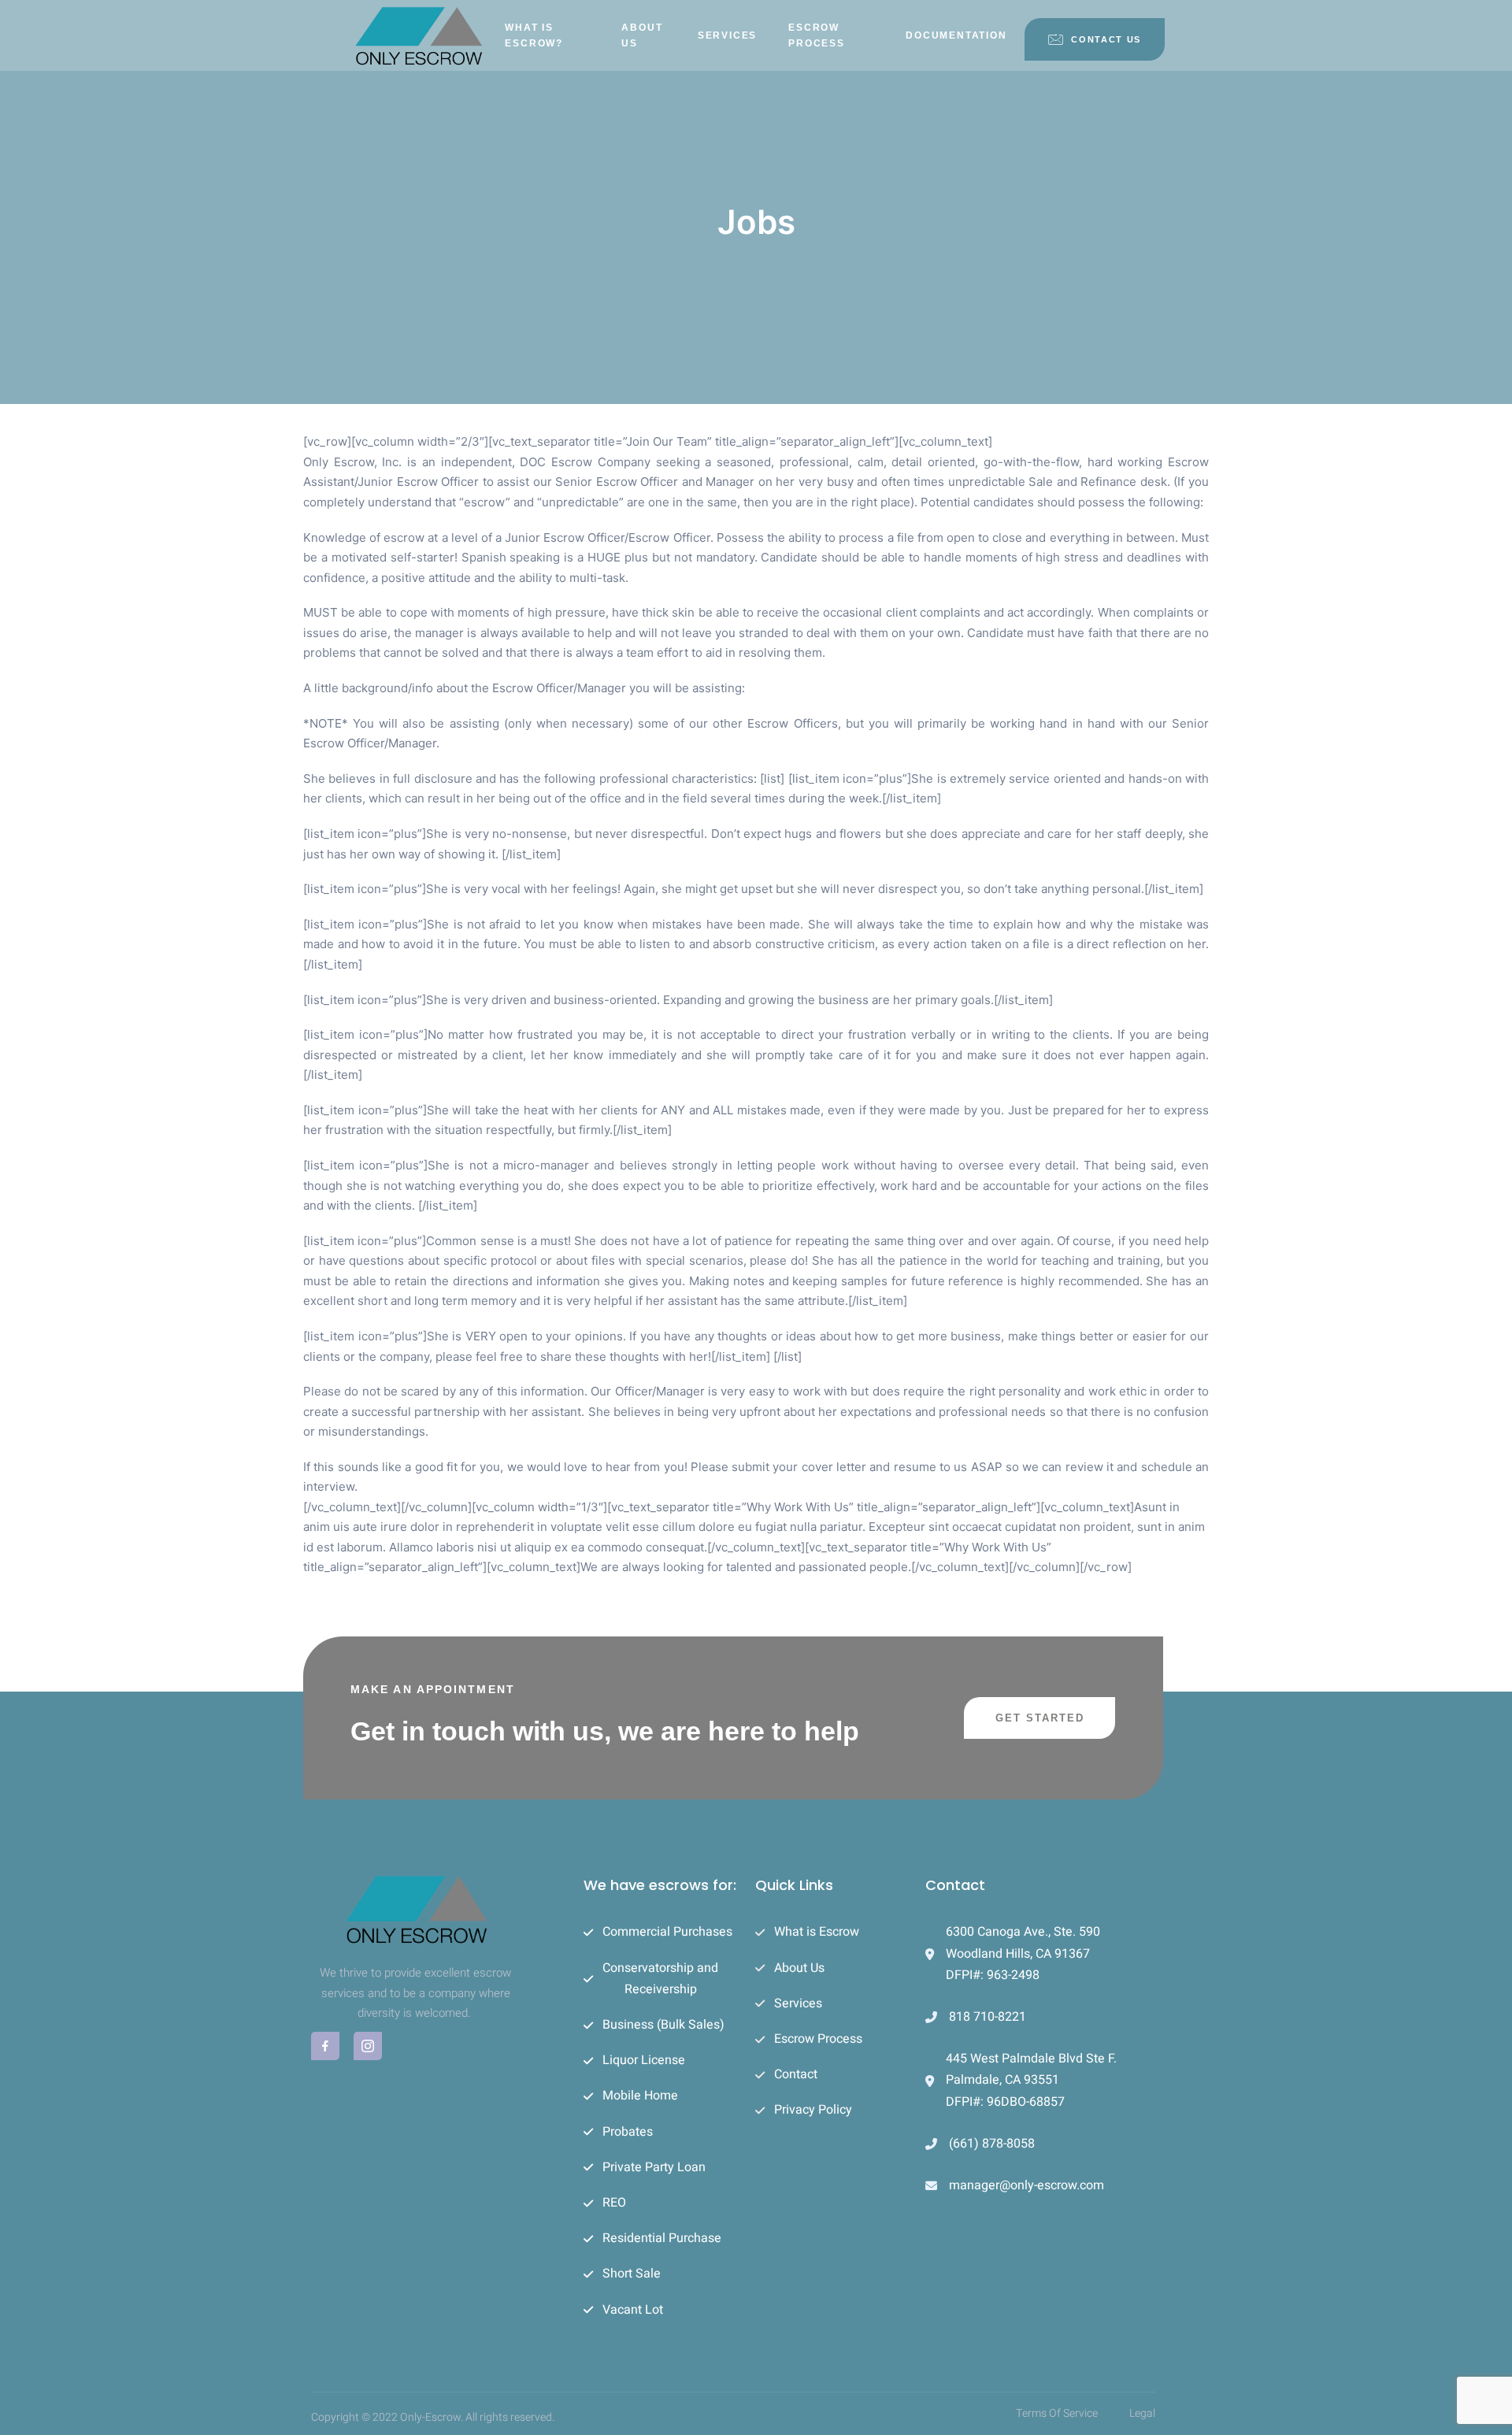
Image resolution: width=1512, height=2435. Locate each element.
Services (727, 35)
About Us (642, 35)
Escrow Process (817, 35)
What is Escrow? (534, 35)
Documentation (956, 35)
